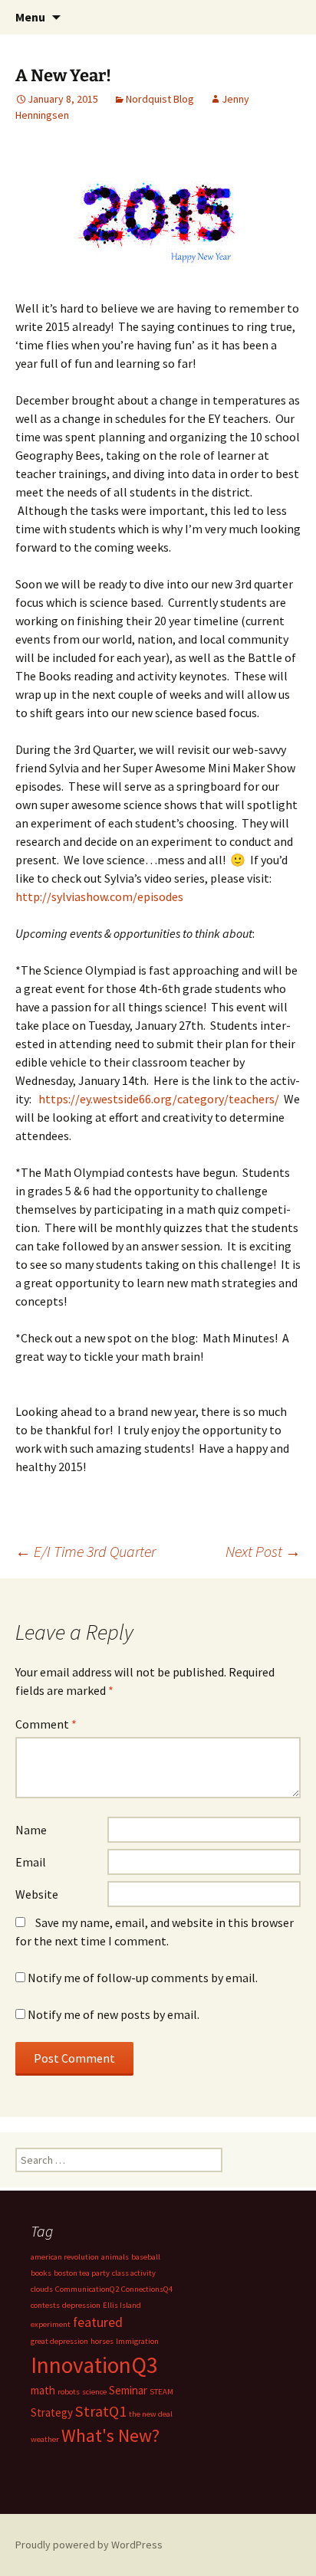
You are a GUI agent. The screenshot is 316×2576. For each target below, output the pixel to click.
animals (115, 2257)
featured (98, 2322)
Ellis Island (122, 2305)
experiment (51, 2324)
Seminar (128, 2390)
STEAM (161, 2392)
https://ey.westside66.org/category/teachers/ (159, 1099)
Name (31, 1830)
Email (31, 1862)
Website (37, 1894)
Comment (46, 1724)
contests (45, 2305)
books (41, 2273)
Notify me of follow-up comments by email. (143, 1978)
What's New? (110, 2436)
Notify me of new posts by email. (114, 2014)
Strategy (52, 2412)
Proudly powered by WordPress (89, 2545)
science (94, 2392)
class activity (134, 2273)
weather (45, 2439)
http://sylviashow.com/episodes (99, 896)
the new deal (151, 2414)
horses (102, 2341)
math (43, 2390)
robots (69, 2392)
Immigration (137, 2341)
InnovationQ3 (94, 2365)
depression (81, 2305)
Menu (30, 17)
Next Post (263, 1551)
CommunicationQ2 (87, 2289)
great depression (59, 2341)
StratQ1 (101, 2411)
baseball (146, 2257)
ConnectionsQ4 (147, 2289)
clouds (42, 2289)
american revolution (65, 2257)
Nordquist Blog (160, 99)
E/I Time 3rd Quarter (86, 1551)
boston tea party (82, 2273)
